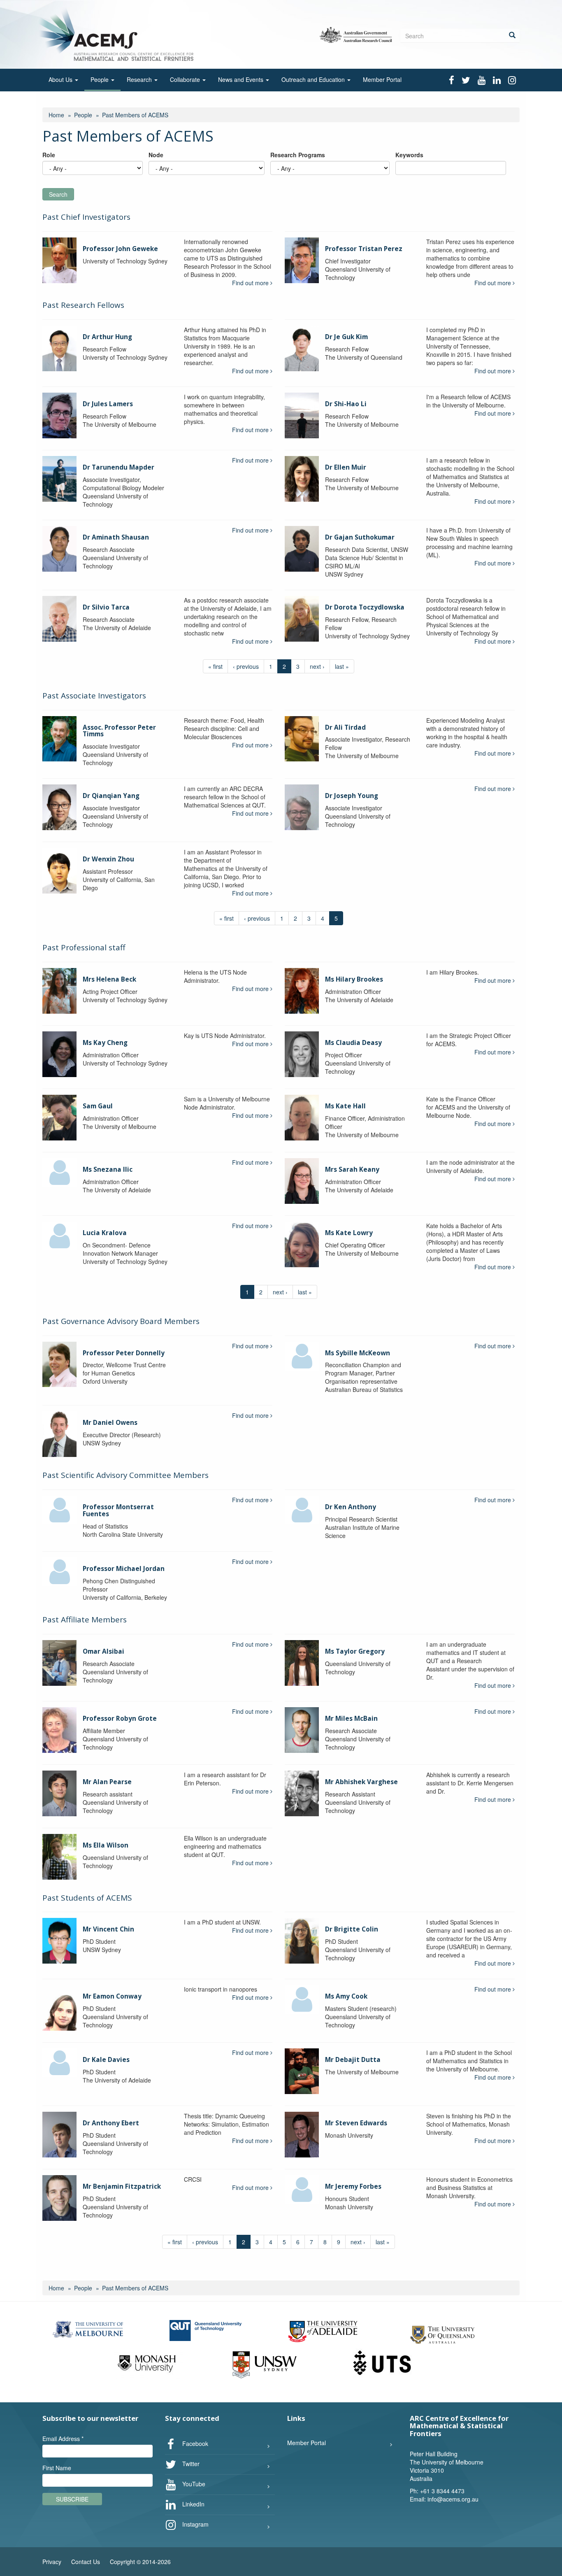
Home (56, 115)
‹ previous (246, 666)
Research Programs (298, 155)
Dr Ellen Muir (346, 467)
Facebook (194, 2443)
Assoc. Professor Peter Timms (119, 731)
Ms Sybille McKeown (358, 1353)
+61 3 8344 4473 (442, 2491)
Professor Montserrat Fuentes (118, 1510)
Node (156, 155)
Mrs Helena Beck (109, 979)
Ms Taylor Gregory (355, 1651)
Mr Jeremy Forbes (353, 2186)
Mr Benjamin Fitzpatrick (122, 2186)
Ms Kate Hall (345, 1106)
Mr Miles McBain (351, 1718)
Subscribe (72, 2499)
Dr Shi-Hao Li (346, 404)
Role (49, 155)
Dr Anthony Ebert (111, 2123)
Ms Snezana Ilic (108, 1169)
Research (140, 79)
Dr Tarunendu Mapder (118, 467)
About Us (61, 79)
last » (342, 666)
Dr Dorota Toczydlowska (365, 607)
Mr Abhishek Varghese (361, 1782)
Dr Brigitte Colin (352, 1929)
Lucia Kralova (105, 1233)
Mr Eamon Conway (112, 1996)
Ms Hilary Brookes (354, 979)
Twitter (190, 2464)
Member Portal (382, 79)
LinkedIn (193, 2504)
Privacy (52, 2562)
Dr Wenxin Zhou (108, 859)
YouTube (193, 2484)
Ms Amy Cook (346, 1996)
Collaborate (186, 79)
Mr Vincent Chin (108, 1929)
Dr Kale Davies (106, 2060)
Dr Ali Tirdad (345, 727)
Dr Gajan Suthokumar (360, 537)
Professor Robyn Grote (120, 1718)
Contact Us (86, 2562)
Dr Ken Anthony (351, 1507)
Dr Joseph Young (352, 796)
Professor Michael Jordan (124, 1569)
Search (58, 194)
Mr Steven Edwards (356, 2123)
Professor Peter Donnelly (124, 1353)
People (100, 79)
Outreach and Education (314, 79)
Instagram (195, 2524)
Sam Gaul (98, 1106)
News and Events (242, 79)
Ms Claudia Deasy (353, 1043)
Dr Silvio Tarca (106, 607)
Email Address (63, 2439)
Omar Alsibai (103, 1651)
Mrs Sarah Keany (352, 1169)
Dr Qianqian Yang (111, 796)
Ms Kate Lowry (349, 1233)
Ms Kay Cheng (105, 1043)
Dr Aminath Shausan (116, 537)
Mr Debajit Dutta (353, 2060)
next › (317, 666)
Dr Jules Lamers (108, 404)
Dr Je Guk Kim (346, 337)
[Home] (118, 34)
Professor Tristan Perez (364, 249)
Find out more (251, 283)
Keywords (409, 155)
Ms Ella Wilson (106, 1845)
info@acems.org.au (453, 2499)
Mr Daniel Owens (110, 1423)
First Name (57, 2468)
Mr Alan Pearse (107, 1782)
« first (215, 666)
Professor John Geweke (120, 249)
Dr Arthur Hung (107, 337)
